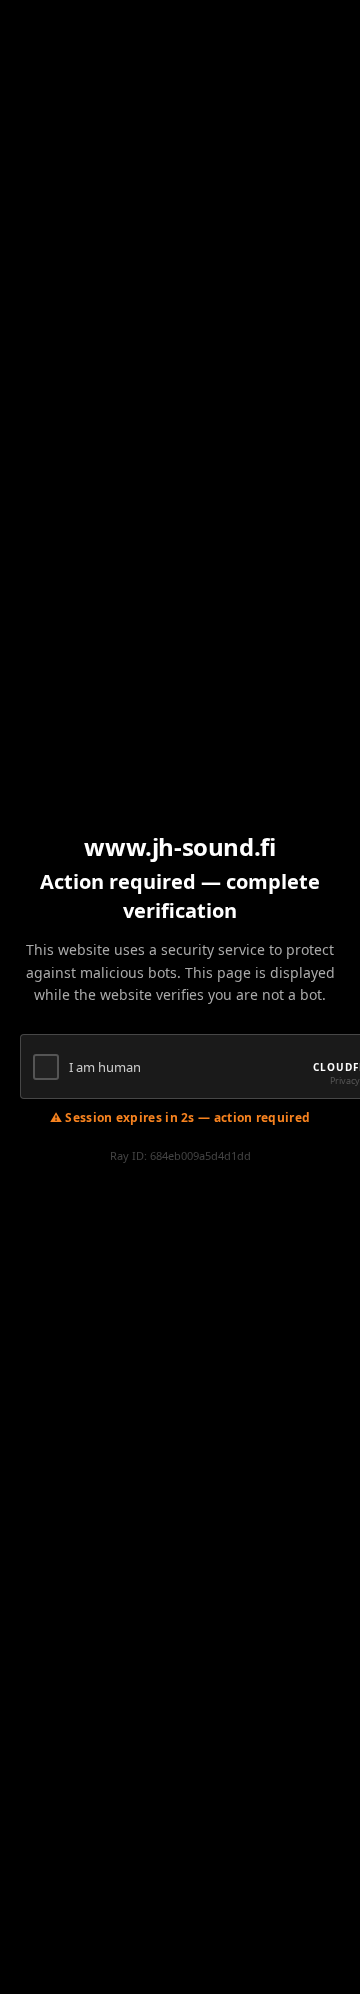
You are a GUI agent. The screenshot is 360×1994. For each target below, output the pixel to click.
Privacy (345, 1081)
